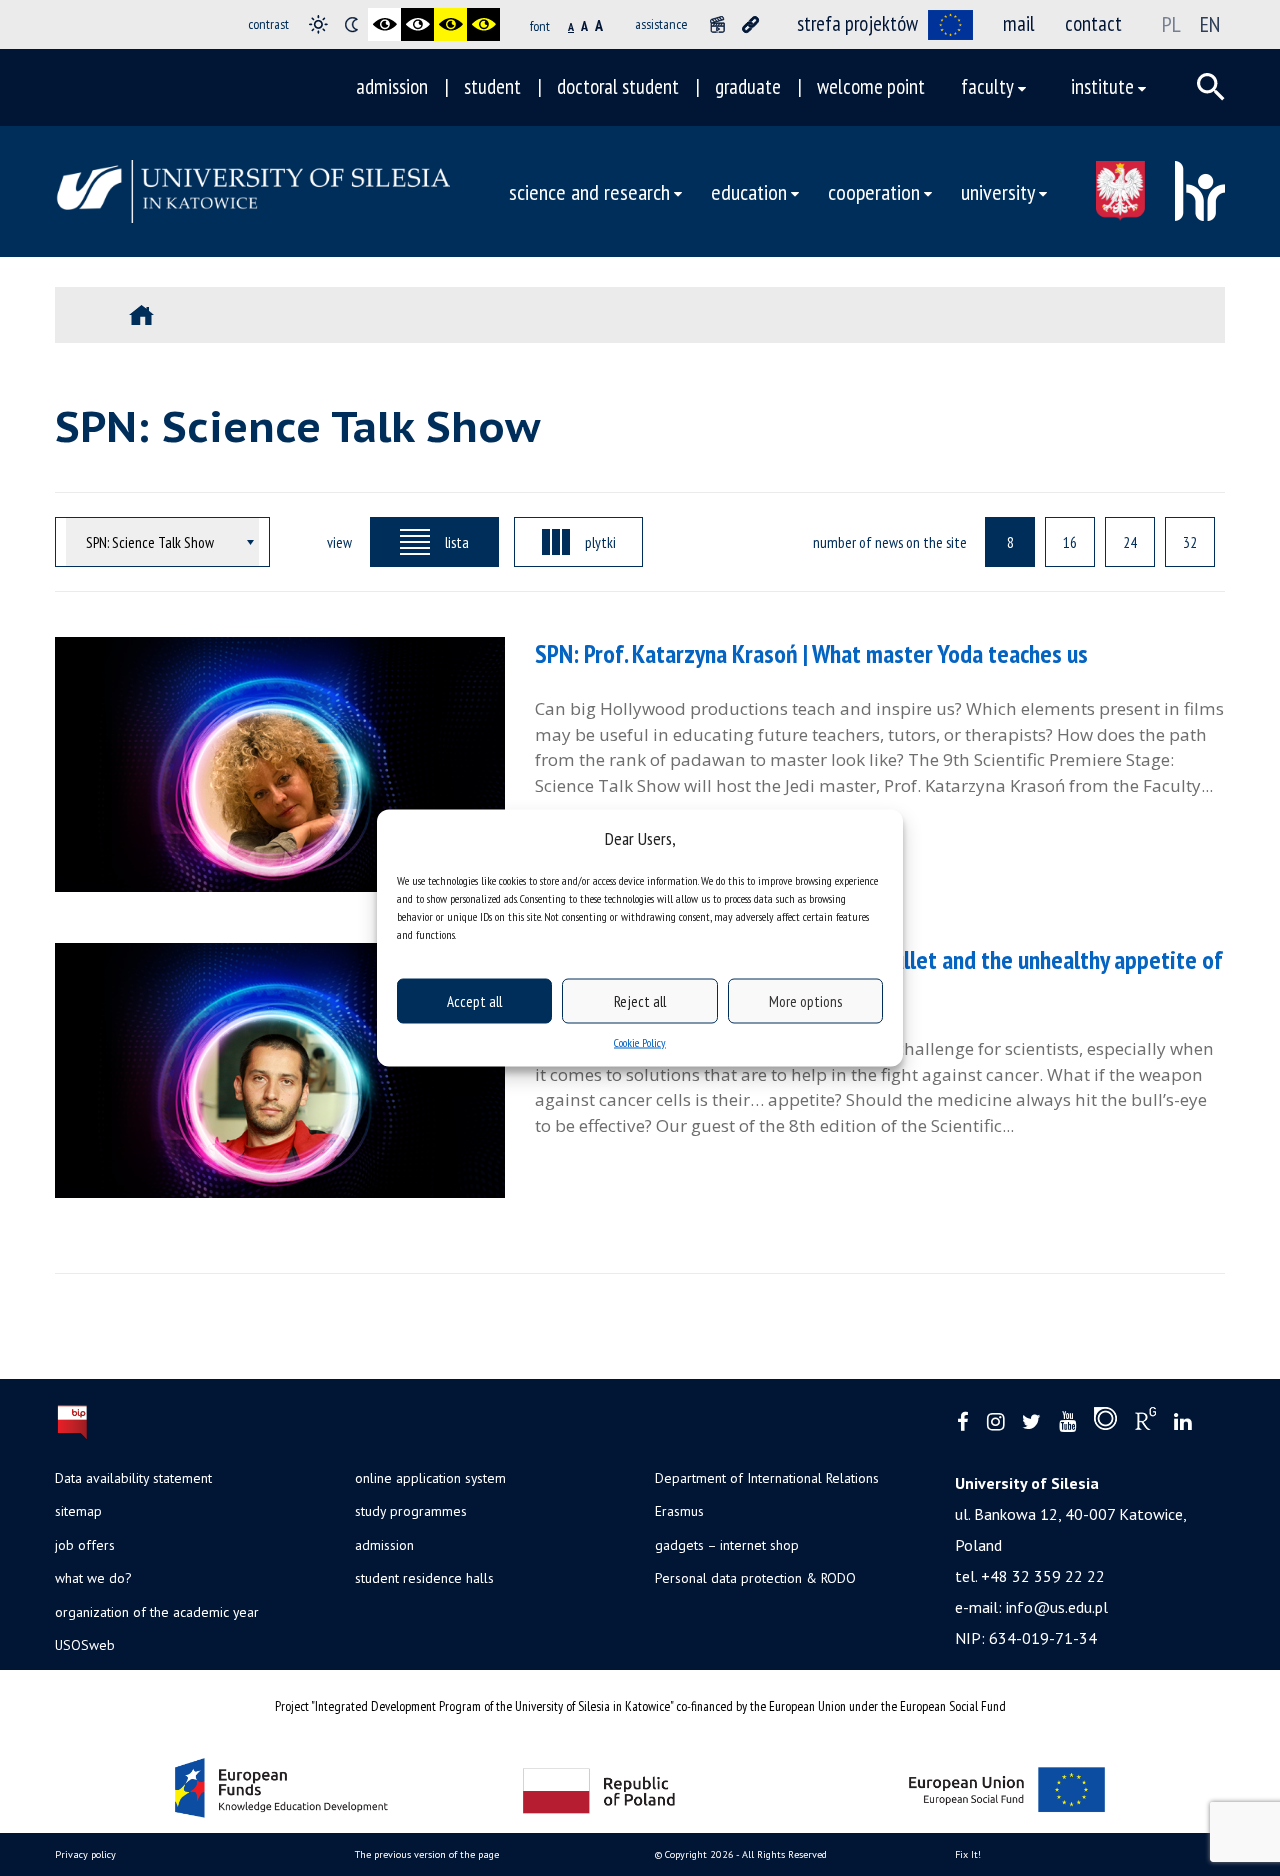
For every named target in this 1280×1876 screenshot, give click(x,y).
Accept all (474, 1000)
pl (1171, 24)
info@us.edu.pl (1057, 1607)
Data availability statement (133, 1478)
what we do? (93, 1578)
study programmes (411, 1511)
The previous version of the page (427, 1854)
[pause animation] (717, 24)
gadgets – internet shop (727, 1545)
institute (1102, 86)
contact (1093, 23)
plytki (600, 542)
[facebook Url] (963, 1422)
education (749, 191)
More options (805, 1000)
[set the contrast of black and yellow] (450, 24)
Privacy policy (85, 1854)
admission (392, 86)
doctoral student (618, 86)
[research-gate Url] (1145, 1423)
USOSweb (85, 1645)
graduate (748, 86)
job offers (85, 1545)
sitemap (78, 1511)
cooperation (874, 191)
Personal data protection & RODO (755, 1578)
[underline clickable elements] (750, 24)
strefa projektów (857, 23)
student (492, 86)
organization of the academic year (157, 1612)
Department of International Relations (767, 1478)
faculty (987, 86)
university (998, 191)
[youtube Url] (1067, 1422)
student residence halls (424, 1578)
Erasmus (679, 1511)
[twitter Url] (1031, 1422)
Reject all (640, 1000)
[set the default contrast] (318, 24)
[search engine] (1211, 87)
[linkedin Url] (1182, 1422)
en (1210, 24)
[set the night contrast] (351, 24)
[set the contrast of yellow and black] (483, 24)
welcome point (871, 86)
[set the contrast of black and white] (384, 24)
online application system (430, 1478)
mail (1019, 23)
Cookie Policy (640, 1042)
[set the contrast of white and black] (417, 24)
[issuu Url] (1105, 1423)
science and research (589, 191)
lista (457, 542)
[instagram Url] (995, 1422)
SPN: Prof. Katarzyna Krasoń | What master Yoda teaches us (811, 653)
